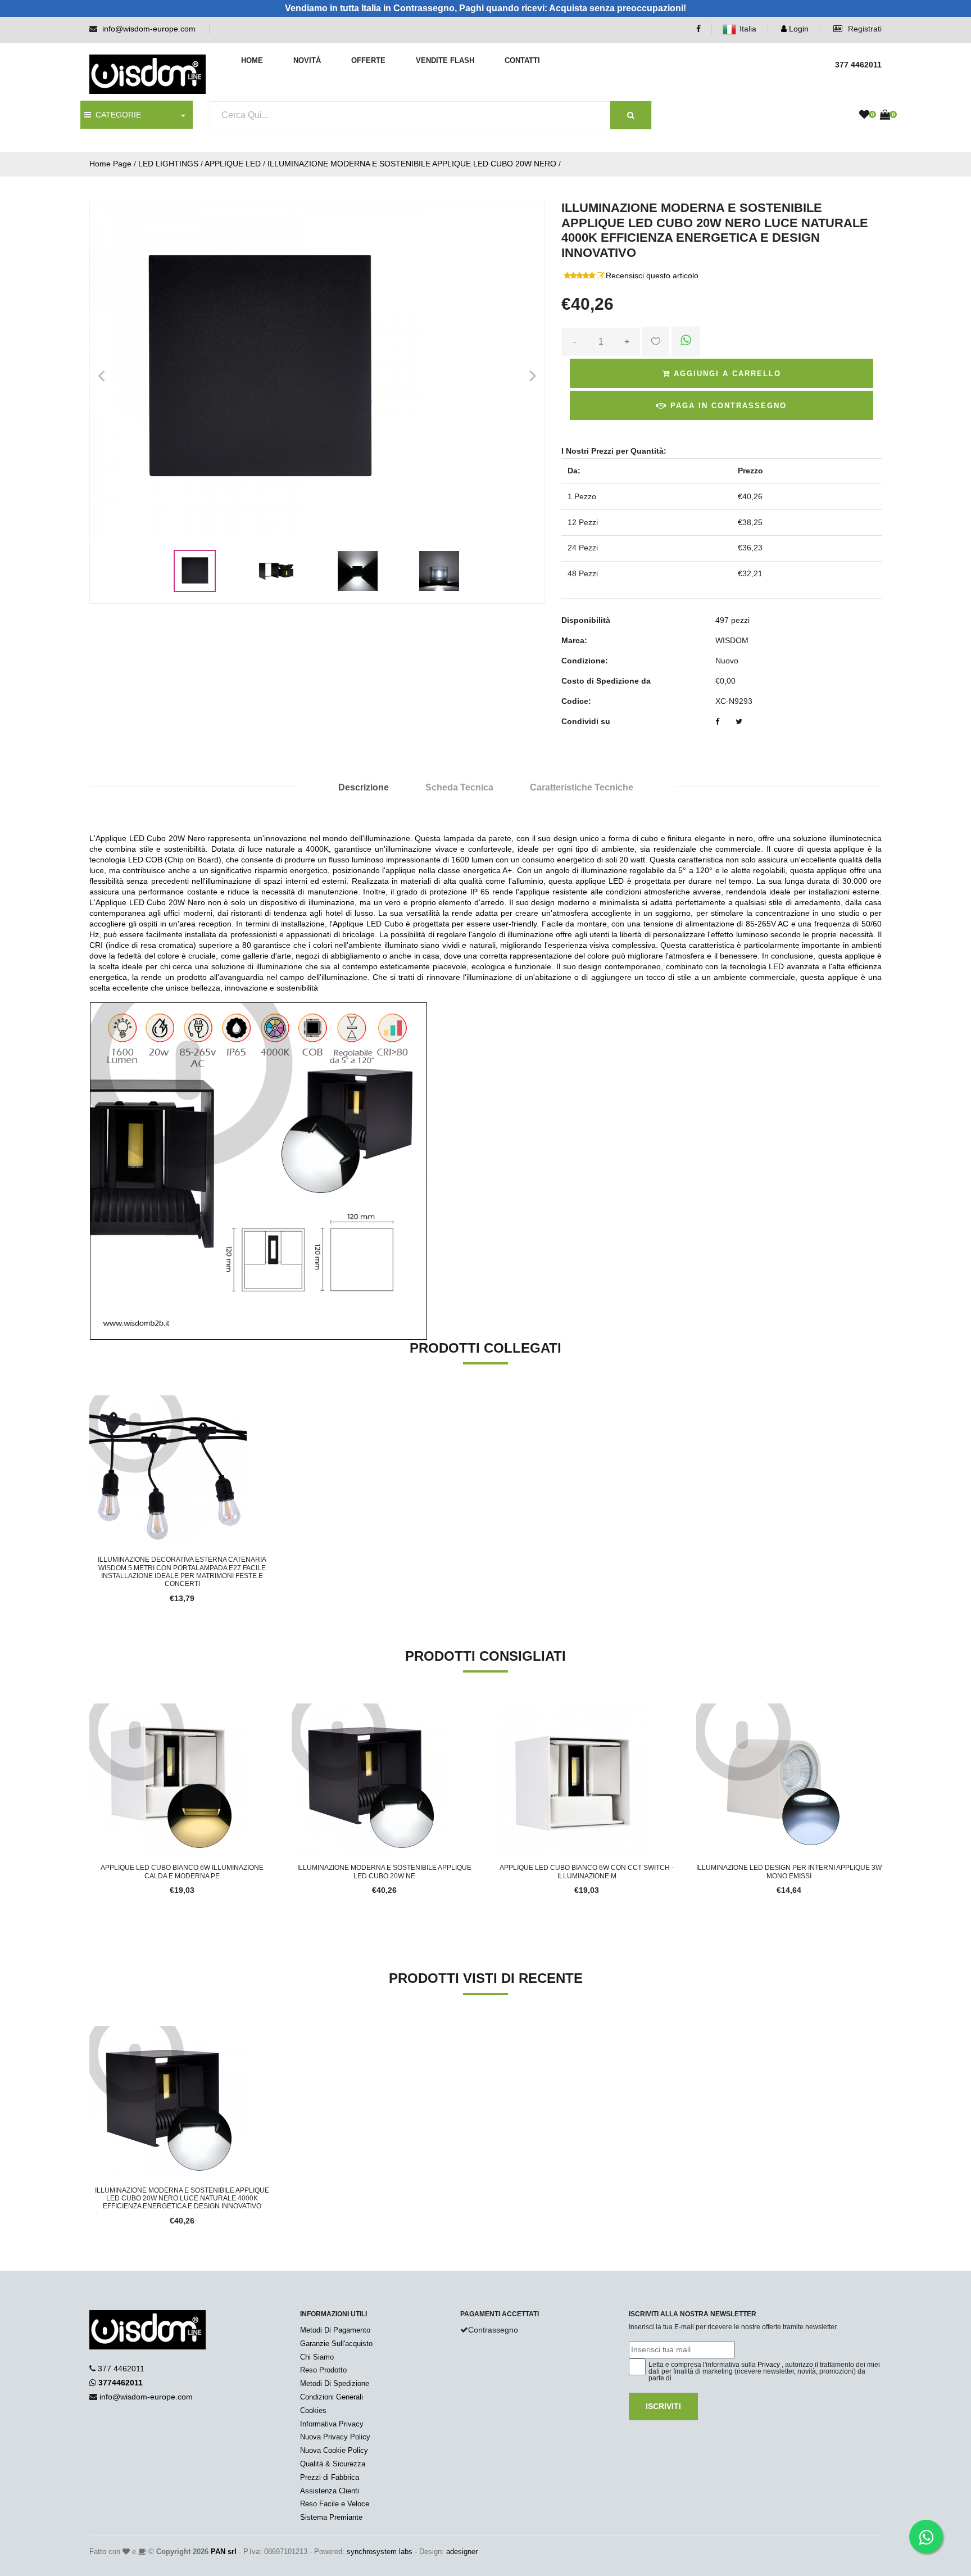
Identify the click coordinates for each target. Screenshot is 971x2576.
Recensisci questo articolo (652, 275)
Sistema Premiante (331, 2517)
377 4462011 (121, 2369)
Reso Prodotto (323, 2370)
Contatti (522, 60)
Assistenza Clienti (330, 2491)
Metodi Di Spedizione (335, 2383)
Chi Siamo (317, 2357)
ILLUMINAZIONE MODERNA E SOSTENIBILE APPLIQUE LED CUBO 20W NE (384, 1872)
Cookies (313, 2410)
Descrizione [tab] (364, 787)
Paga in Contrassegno (727, 406)
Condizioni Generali (332, 2397)
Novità (307, 60)
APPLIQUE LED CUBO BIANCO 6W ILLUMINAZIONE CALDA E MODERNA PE (182, 1872)
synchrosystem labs (380, 2552)
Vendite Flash (445, 60)
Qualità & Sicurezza (333, 2464)
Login (798, 29)
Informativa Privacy (332, 2424)
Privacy (769, 2365)
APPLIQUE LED (233, 164)
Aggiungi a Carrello (726, 374)
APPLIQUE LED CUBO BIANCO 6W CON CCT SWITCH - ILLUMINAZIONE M (587, 1872)
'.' (92, 2032)
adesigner (462, 2552)
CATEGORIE (116, 115)
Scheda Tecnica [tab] (459, 787)
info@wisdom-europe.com (149, 29)
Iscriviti (663, 2406)
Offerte (368, 60)
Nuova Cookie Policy (334, 2450)
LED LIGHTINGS (168, 164)
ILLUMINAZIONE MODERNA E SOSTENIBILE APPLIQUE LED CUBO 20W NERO (412, 164)
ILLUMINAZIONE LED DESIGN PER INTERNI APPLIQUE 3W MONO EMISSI (789, 1872)
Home (252, 60)
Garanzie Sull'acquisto (336, 2344)
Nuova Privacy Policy (335, 2437)
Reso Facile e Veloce (335, 2504)
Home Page (110, 164)
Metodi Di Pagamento (335, 2330)
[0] (864, 115)
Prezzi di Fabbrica (330, 2477)
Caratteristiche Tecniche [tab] (582, 787)
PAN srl (224, 2552)
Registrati (864, 29)
